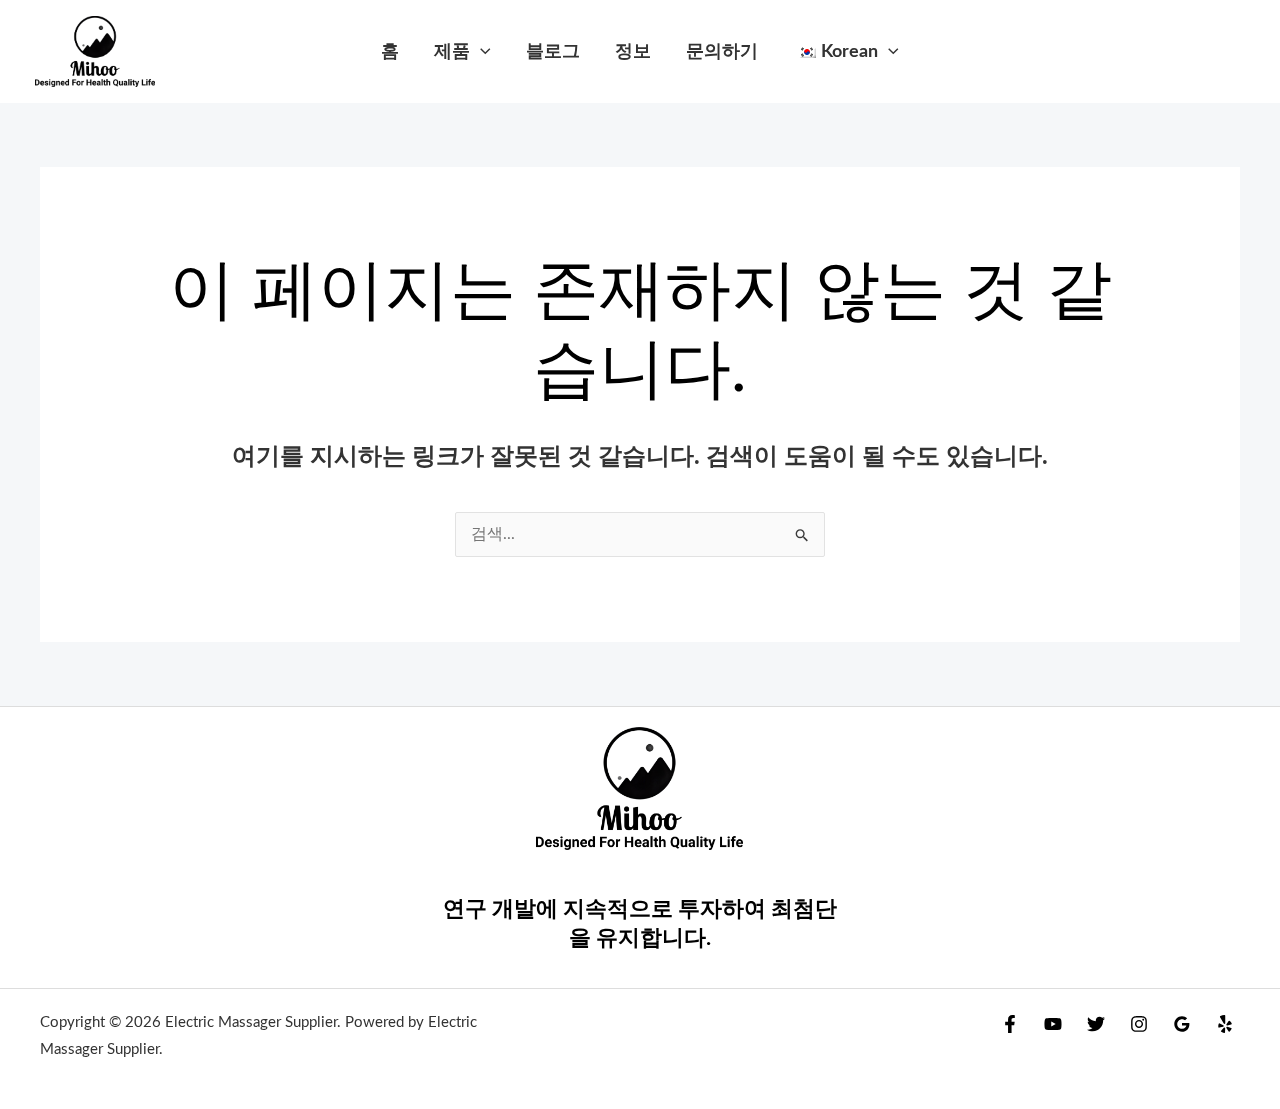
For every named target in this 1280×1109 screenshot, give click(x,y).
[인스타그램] (1139, 1024)
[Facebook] (1010, 1024)
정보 (633, 51)
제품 (452, 51)
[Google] (1182, 1024)
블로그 (553, 51)
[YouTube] (1053, 1024)
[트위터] (1096, 1024)
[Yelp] (1225, 1024)
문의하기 (722, 51)
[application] (480, 51)
